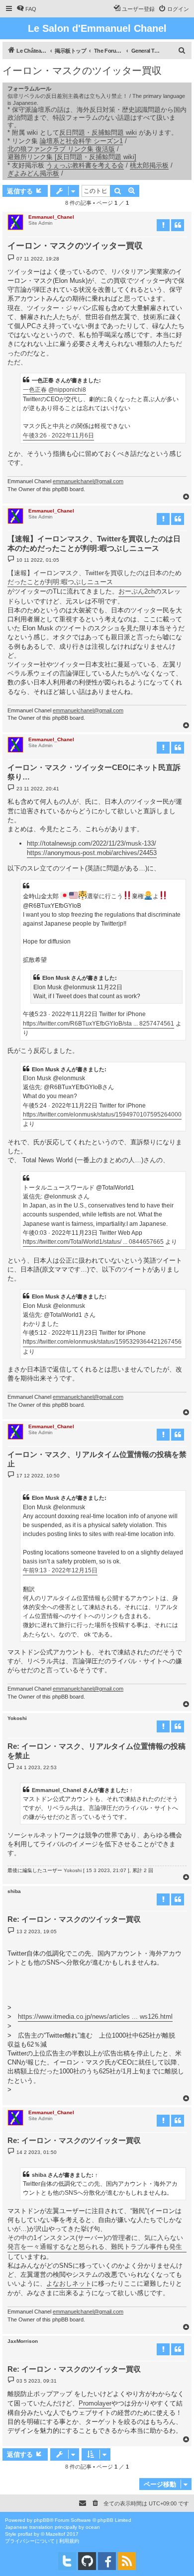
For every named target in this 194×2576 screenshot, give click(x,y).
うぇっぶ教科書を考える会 (85, 165)
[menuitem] (26, 9)
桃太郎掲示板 (149, 165)
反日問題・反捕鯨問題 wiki (98, 132)
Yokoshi (17, 1718)
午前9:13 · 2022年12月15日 (60, 1570)
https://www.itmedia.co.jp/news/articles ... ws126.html (95, 2017)
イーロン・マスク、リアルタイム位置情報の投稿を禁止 (97, 1459)
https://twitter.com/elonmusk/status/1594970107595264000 (102, 1115)
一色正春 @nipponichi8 (54, 390)
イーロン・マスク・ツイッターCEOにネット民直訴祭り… (94, 772)
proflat (25, 2534)
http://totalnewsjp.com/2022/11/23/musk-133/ (92, 843)
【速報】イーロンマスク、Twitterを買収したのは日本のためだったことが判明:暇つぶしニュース (94, 543)
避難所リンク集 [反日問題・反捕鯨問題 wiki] (72, 157)
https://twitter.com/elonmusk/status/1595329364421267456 (102, 1342)
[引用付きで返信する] (178, 225)
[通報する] (163, 225)
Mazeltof (55, 2534)
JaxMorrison (23, 2341)
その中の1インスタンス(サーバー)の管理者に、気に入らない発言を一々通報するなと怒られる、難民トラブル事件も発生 (95, 2242)
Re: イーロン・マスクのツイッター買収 (74, 1919)
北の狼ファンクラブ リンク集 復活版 (61, 149)
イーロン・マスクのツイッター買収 (82, 71)
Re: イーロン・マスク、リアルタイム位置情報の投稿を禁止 (97, 1751)
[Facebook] (107, 2561)
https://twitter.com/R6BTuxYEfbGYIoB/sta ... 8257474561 (98, 1024)
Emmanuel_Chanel (51, 217)
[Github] (87, 2561)
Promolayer (95, 2403)
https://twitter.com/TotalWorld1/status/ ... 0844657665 (93, 1242)
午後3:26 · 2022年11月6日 (58, 435)
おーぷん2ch (137, 591)
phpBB (42, 2520)
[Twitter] (67, 2561)
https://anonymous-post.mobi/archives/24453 (92, 853)
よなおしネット (69, 2283)
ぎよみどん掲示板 (33, 173)
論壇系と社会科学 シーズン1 (81, 141)
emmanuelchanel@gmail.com (88, 481)
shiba (14, 1891)
